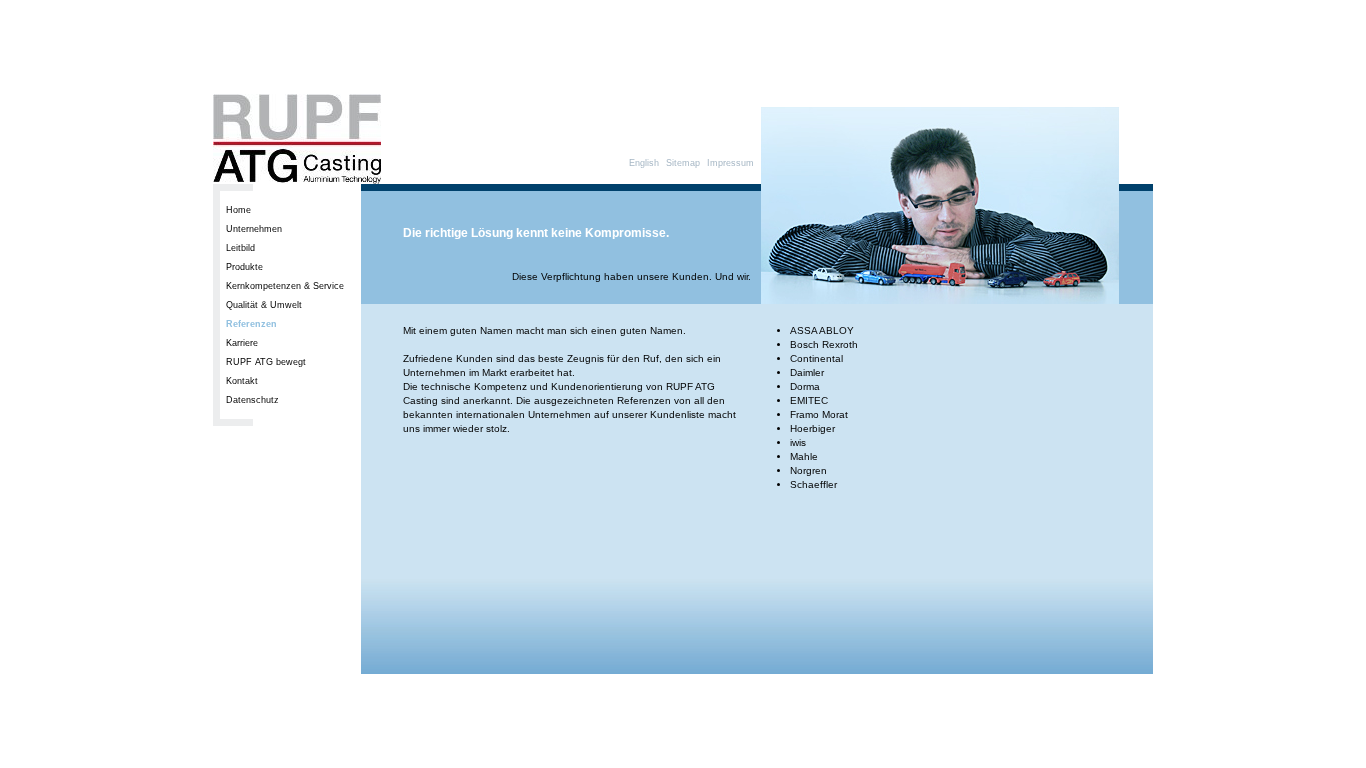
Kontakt (242, 381)
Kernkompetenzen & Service (285, 286)
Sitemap (683, 163)
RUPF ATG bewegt (266, 362)
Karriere (242, 343)
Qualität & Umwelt (264, 305)
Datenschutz (252, 400)
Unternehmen (254, 229)
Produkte (244, 267)
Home (238, 210)
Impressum (730, 163)
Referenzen (251, 324)
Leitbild (240, 248)
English (644, 163)
